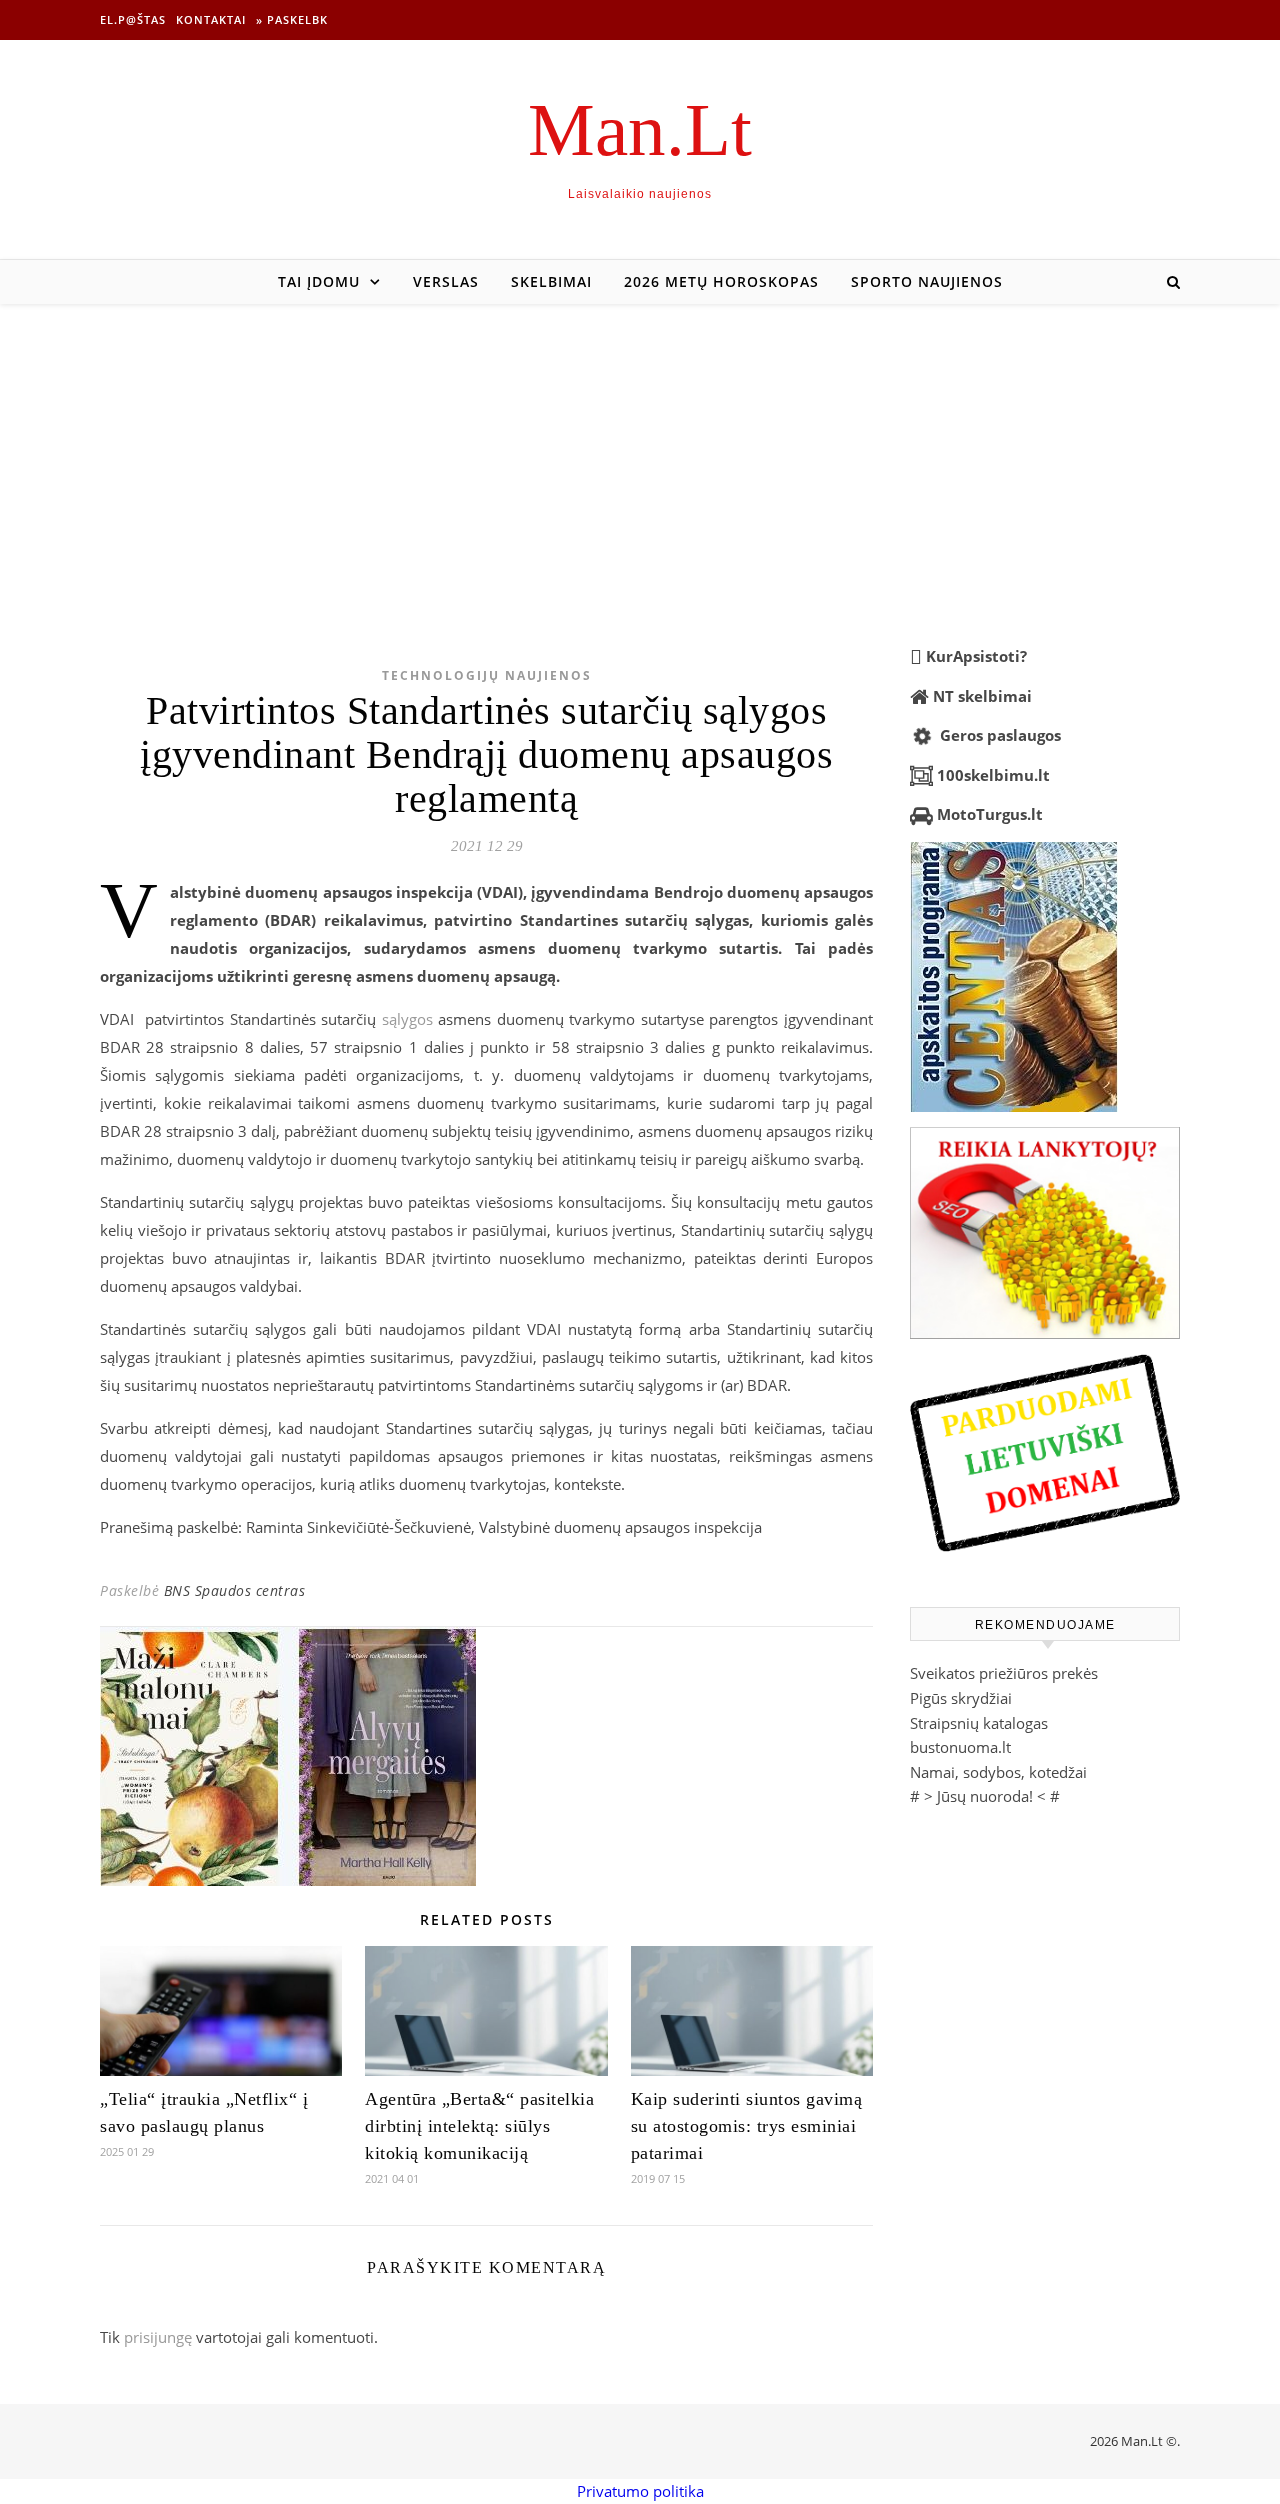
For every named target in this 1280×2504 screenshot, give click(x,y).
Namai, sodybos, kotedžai (998, 1772)
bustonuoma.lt (960, 1747)
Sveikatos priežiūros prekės (1004, 1673)
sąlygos (407, 1019)
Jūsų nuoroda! (985, 1796)
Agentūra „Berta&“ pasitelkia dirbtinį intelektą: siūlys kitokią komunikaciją (479, 2126)
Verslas (446, 281)
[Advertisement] (640, 454)
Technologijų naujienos (487, 675)
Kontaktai (211, 19)
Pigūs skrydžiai (961, 1698)
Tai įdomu (319, 281)
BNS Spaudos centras (235, 1590)
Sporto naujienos (927, 281)
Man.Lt (640, 129)
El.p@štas (133, 19)
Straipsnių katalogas (979, 1723)
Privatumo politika (640, 2491)
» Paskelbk (292, 19)
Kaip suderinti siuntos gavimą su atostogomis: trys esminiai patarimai (747, 2126)
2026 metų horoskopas (721, 281)
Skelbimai (551, 281)
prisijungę (158, 2337)
